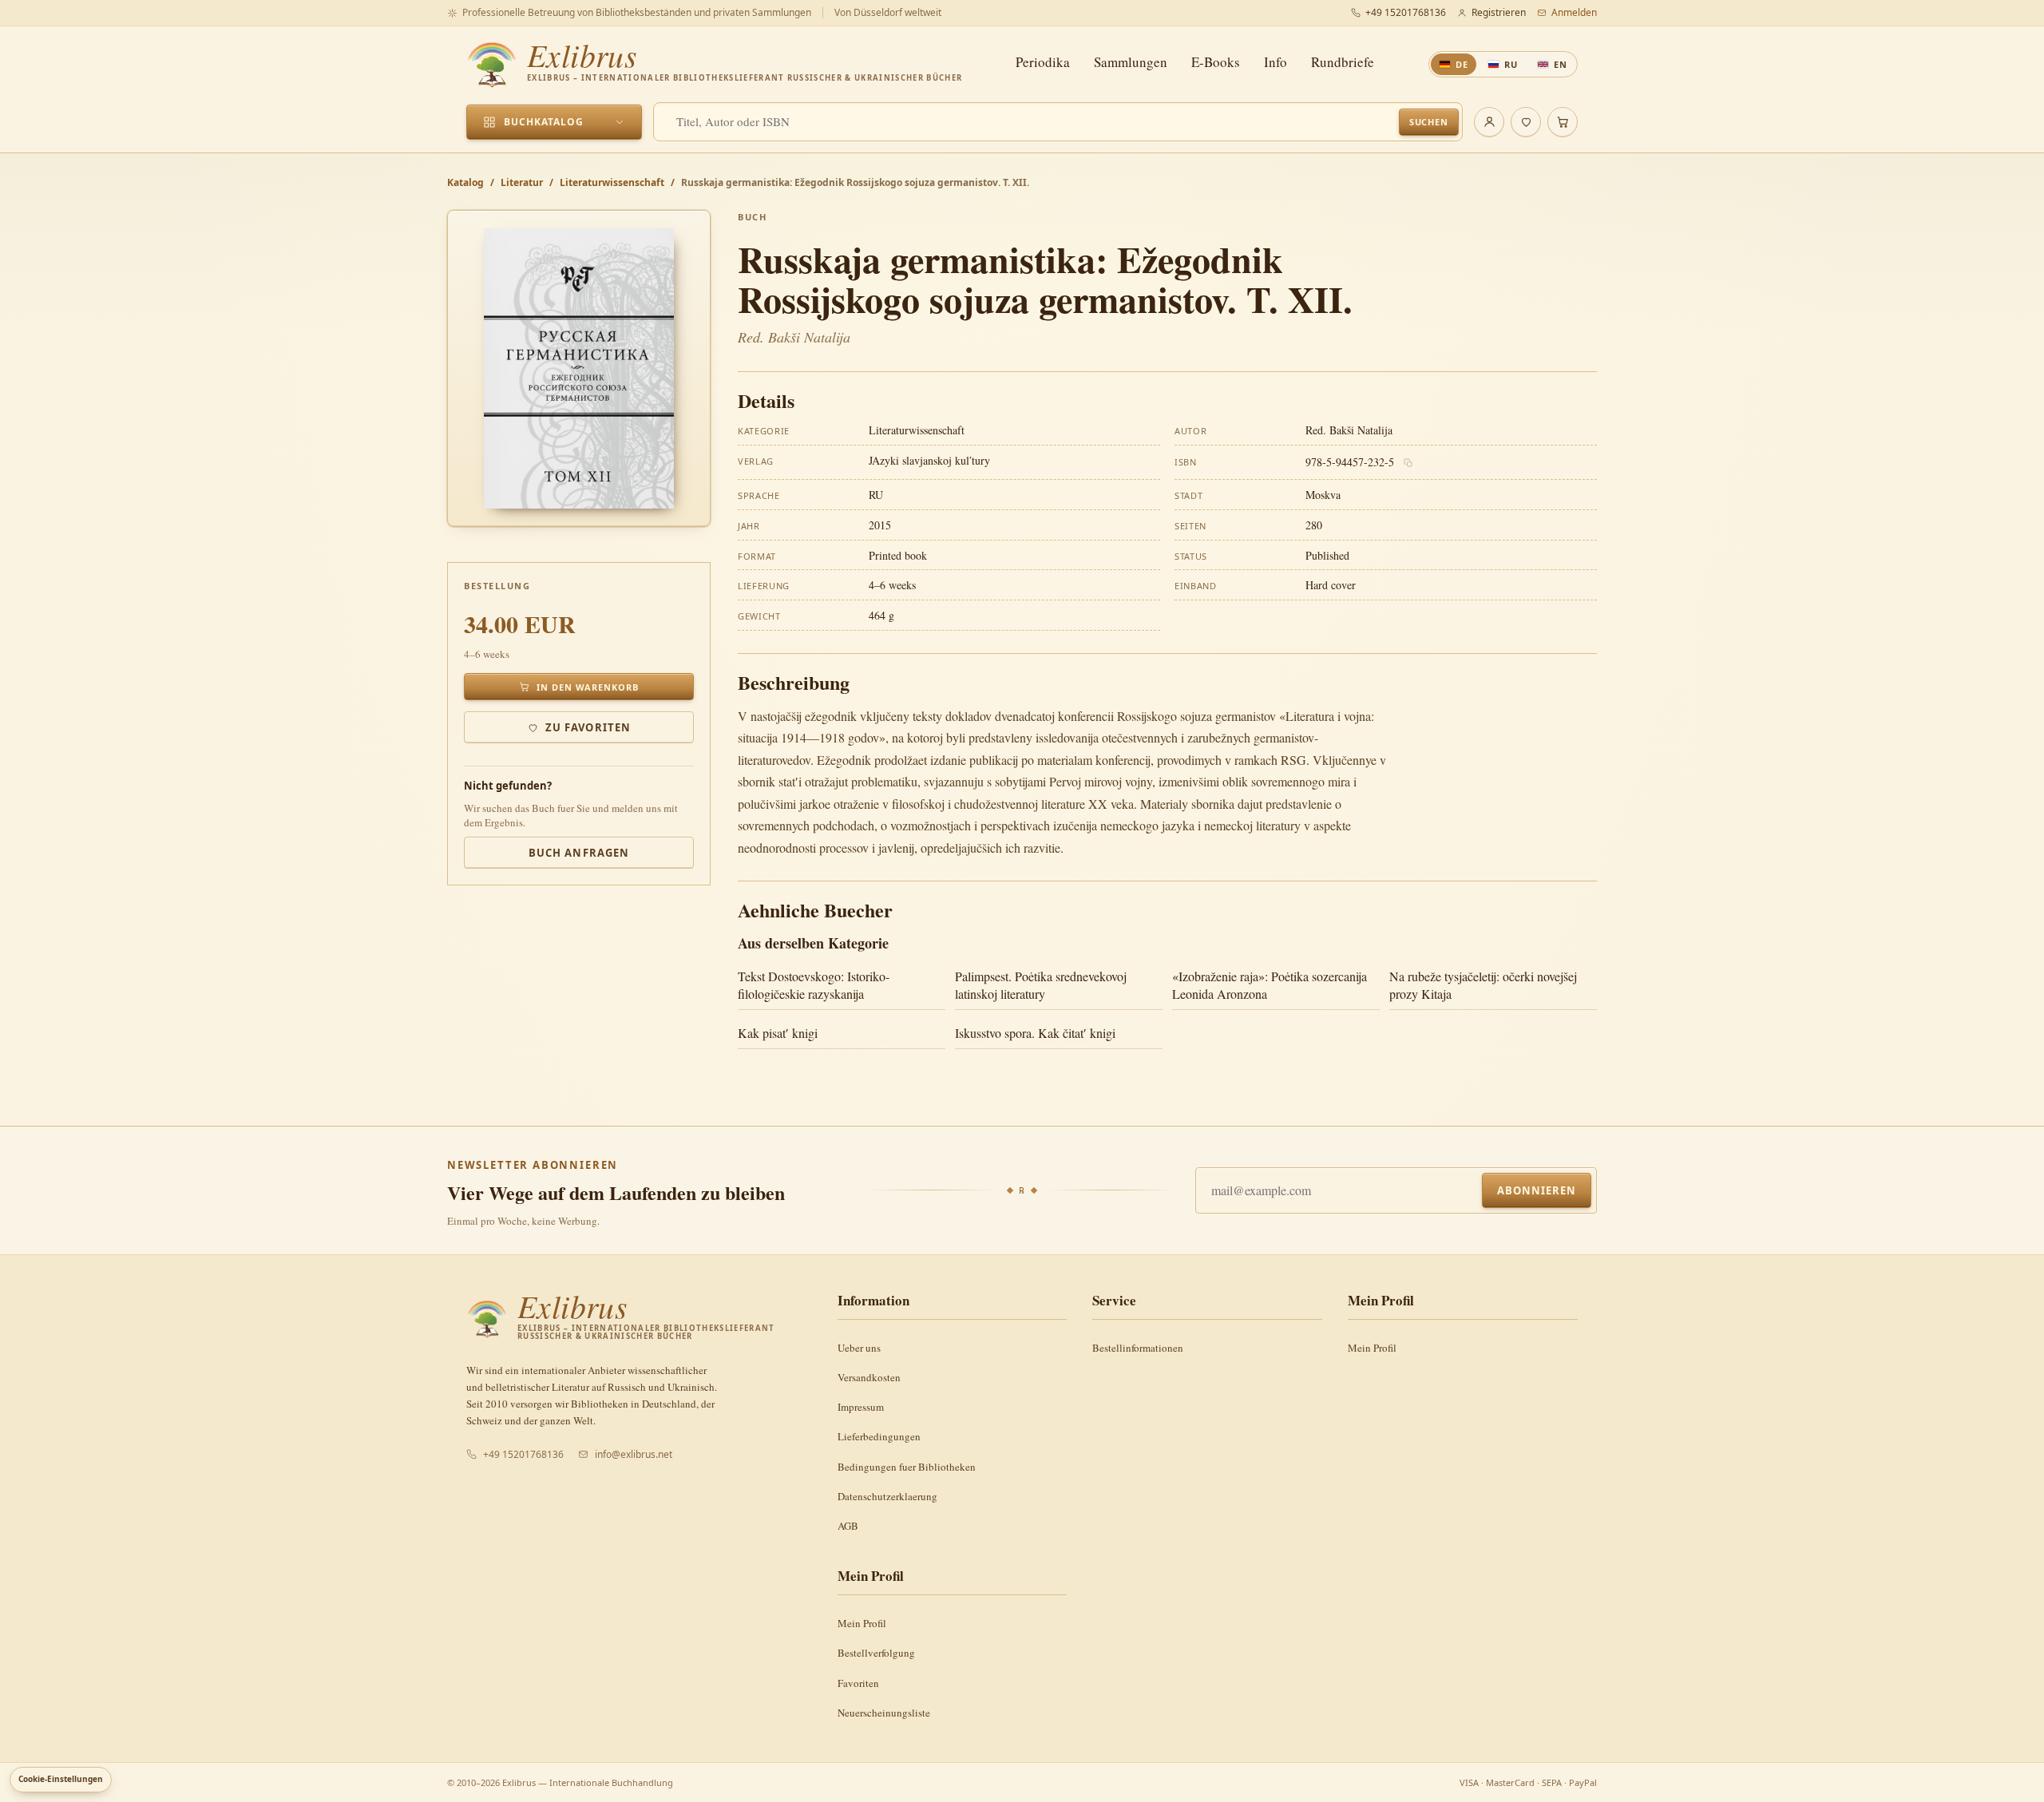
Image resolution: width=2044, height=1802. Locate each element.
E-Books (1216, 62)
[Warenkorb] (1563, 122)
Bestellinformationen (1138, 1348)
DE (1462, 64)
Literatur (522, 182)
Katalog (465, 182)
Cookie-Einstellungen (61, 1779)
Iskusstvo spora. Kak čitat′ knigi (1035, 1033)
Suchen (1429, 122)
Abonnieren (1537, 1190)
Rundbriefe (1343, 62)
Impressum (861, 1407)
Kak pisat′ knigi (778, 1033)
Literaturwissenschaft (612, 182)
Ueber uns (859, 1348)
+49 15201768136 (1406, 12)
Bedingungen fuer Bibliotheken (907, 1467)
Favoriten (858, 1683)
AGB (848, 1526)
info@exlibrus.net (634, 1454)
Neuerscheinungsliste (884, 1713)
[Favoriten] (1526, 122)
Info (1276, 62)
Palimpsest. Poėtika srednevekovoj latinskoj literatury (1041, 985)
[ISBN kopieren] (1408, 463)
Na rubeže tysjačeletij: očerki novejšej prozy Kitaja (1483, 985)
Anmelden (1574, 12)
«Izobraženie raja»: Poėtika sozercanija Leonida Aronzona (1270, 985)
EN (1561, 64)
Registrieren (1499, 12)
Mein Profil (1372, 1348)
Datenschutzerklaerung (887, 1496)
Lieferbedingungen (879, 1436)
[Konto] (1489, 122)
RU (1511, 64)
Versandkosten (869, 1377)
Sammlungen (1131, 62)
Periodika (1043, 62)
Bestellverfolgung (876, 1653)
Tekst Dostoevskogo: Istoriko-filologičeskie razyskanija (814, 985)
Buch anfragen (579, 853)
